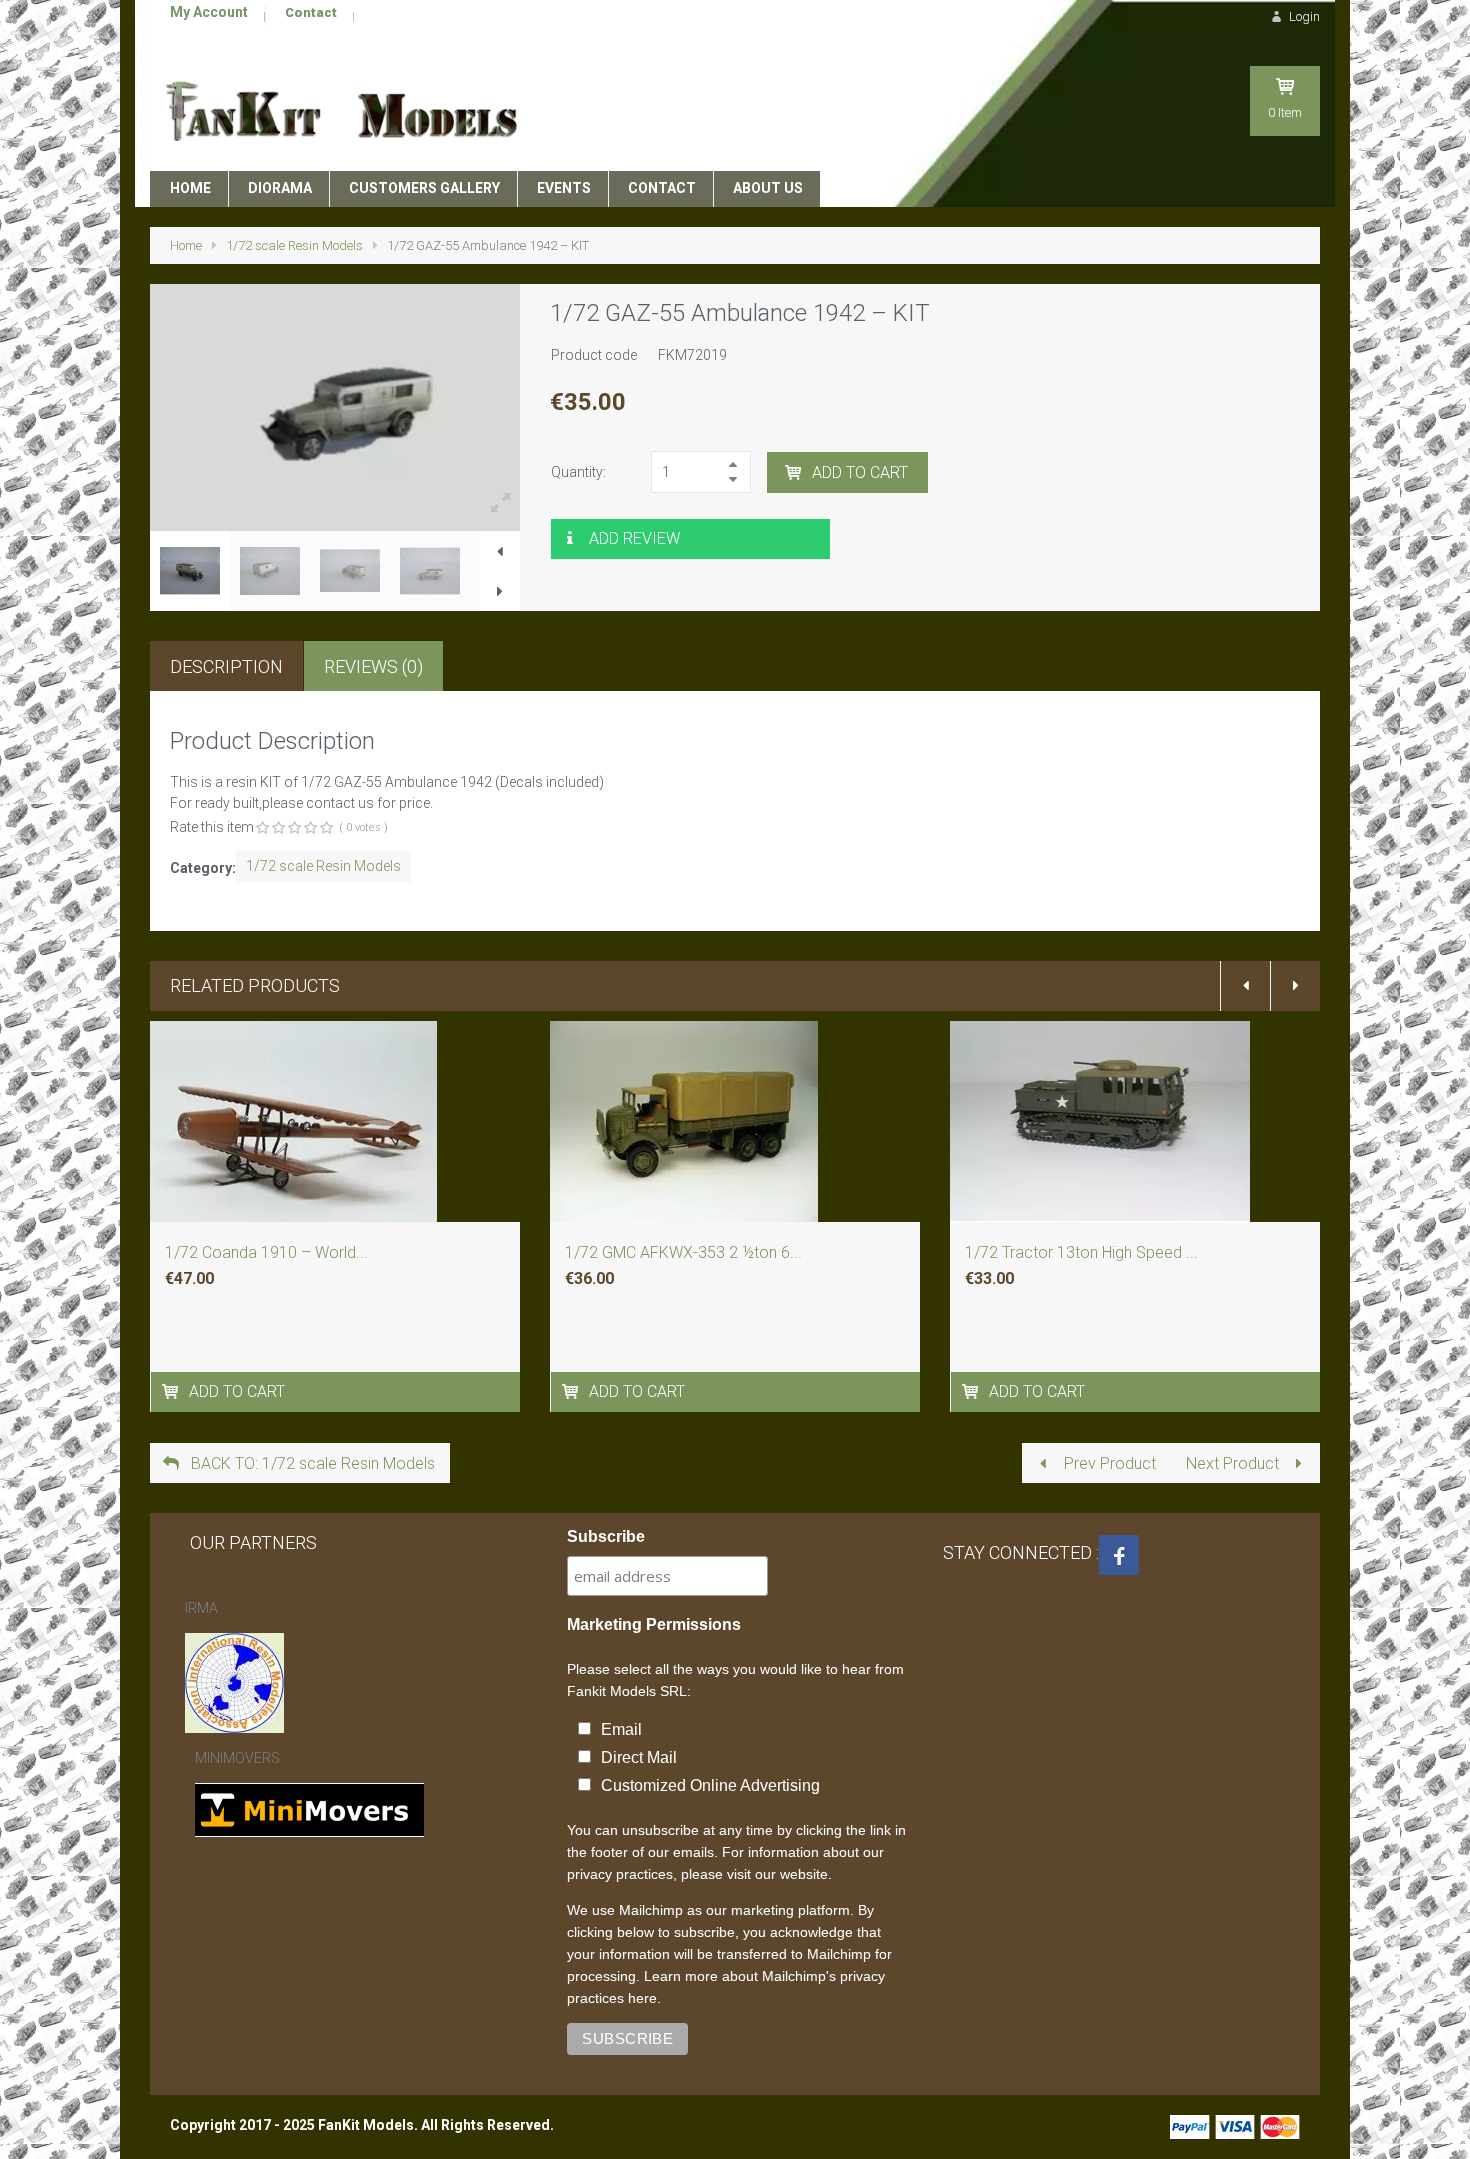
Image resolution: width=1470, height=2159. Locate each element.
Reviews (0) (373, 666)
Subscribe (606, 1536)
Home (186, 245)
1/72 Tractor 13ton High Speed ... (1081, 1252)
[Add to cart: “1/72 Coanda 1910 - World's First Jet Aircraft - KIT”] (172, 1391)
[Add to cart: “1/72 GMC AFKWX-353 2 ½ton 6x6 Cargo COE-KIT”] (572, 1391)
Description (226, 666)
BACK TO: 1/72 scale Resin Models (311, 1463)
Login (1303, 16)
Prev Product (1108, 1463)
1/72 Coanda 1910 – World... (266, 1252)
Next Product (1234, 1463)
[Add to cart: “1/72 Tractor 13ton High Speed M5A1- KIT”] (972, 1391)
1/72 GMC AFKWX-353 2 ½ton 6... (683, 1252)
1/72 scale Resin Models (294, 245)
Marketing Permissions (654, 1624)
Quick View (336, 1151)
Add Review (634, 538)
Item (1285, 112)
